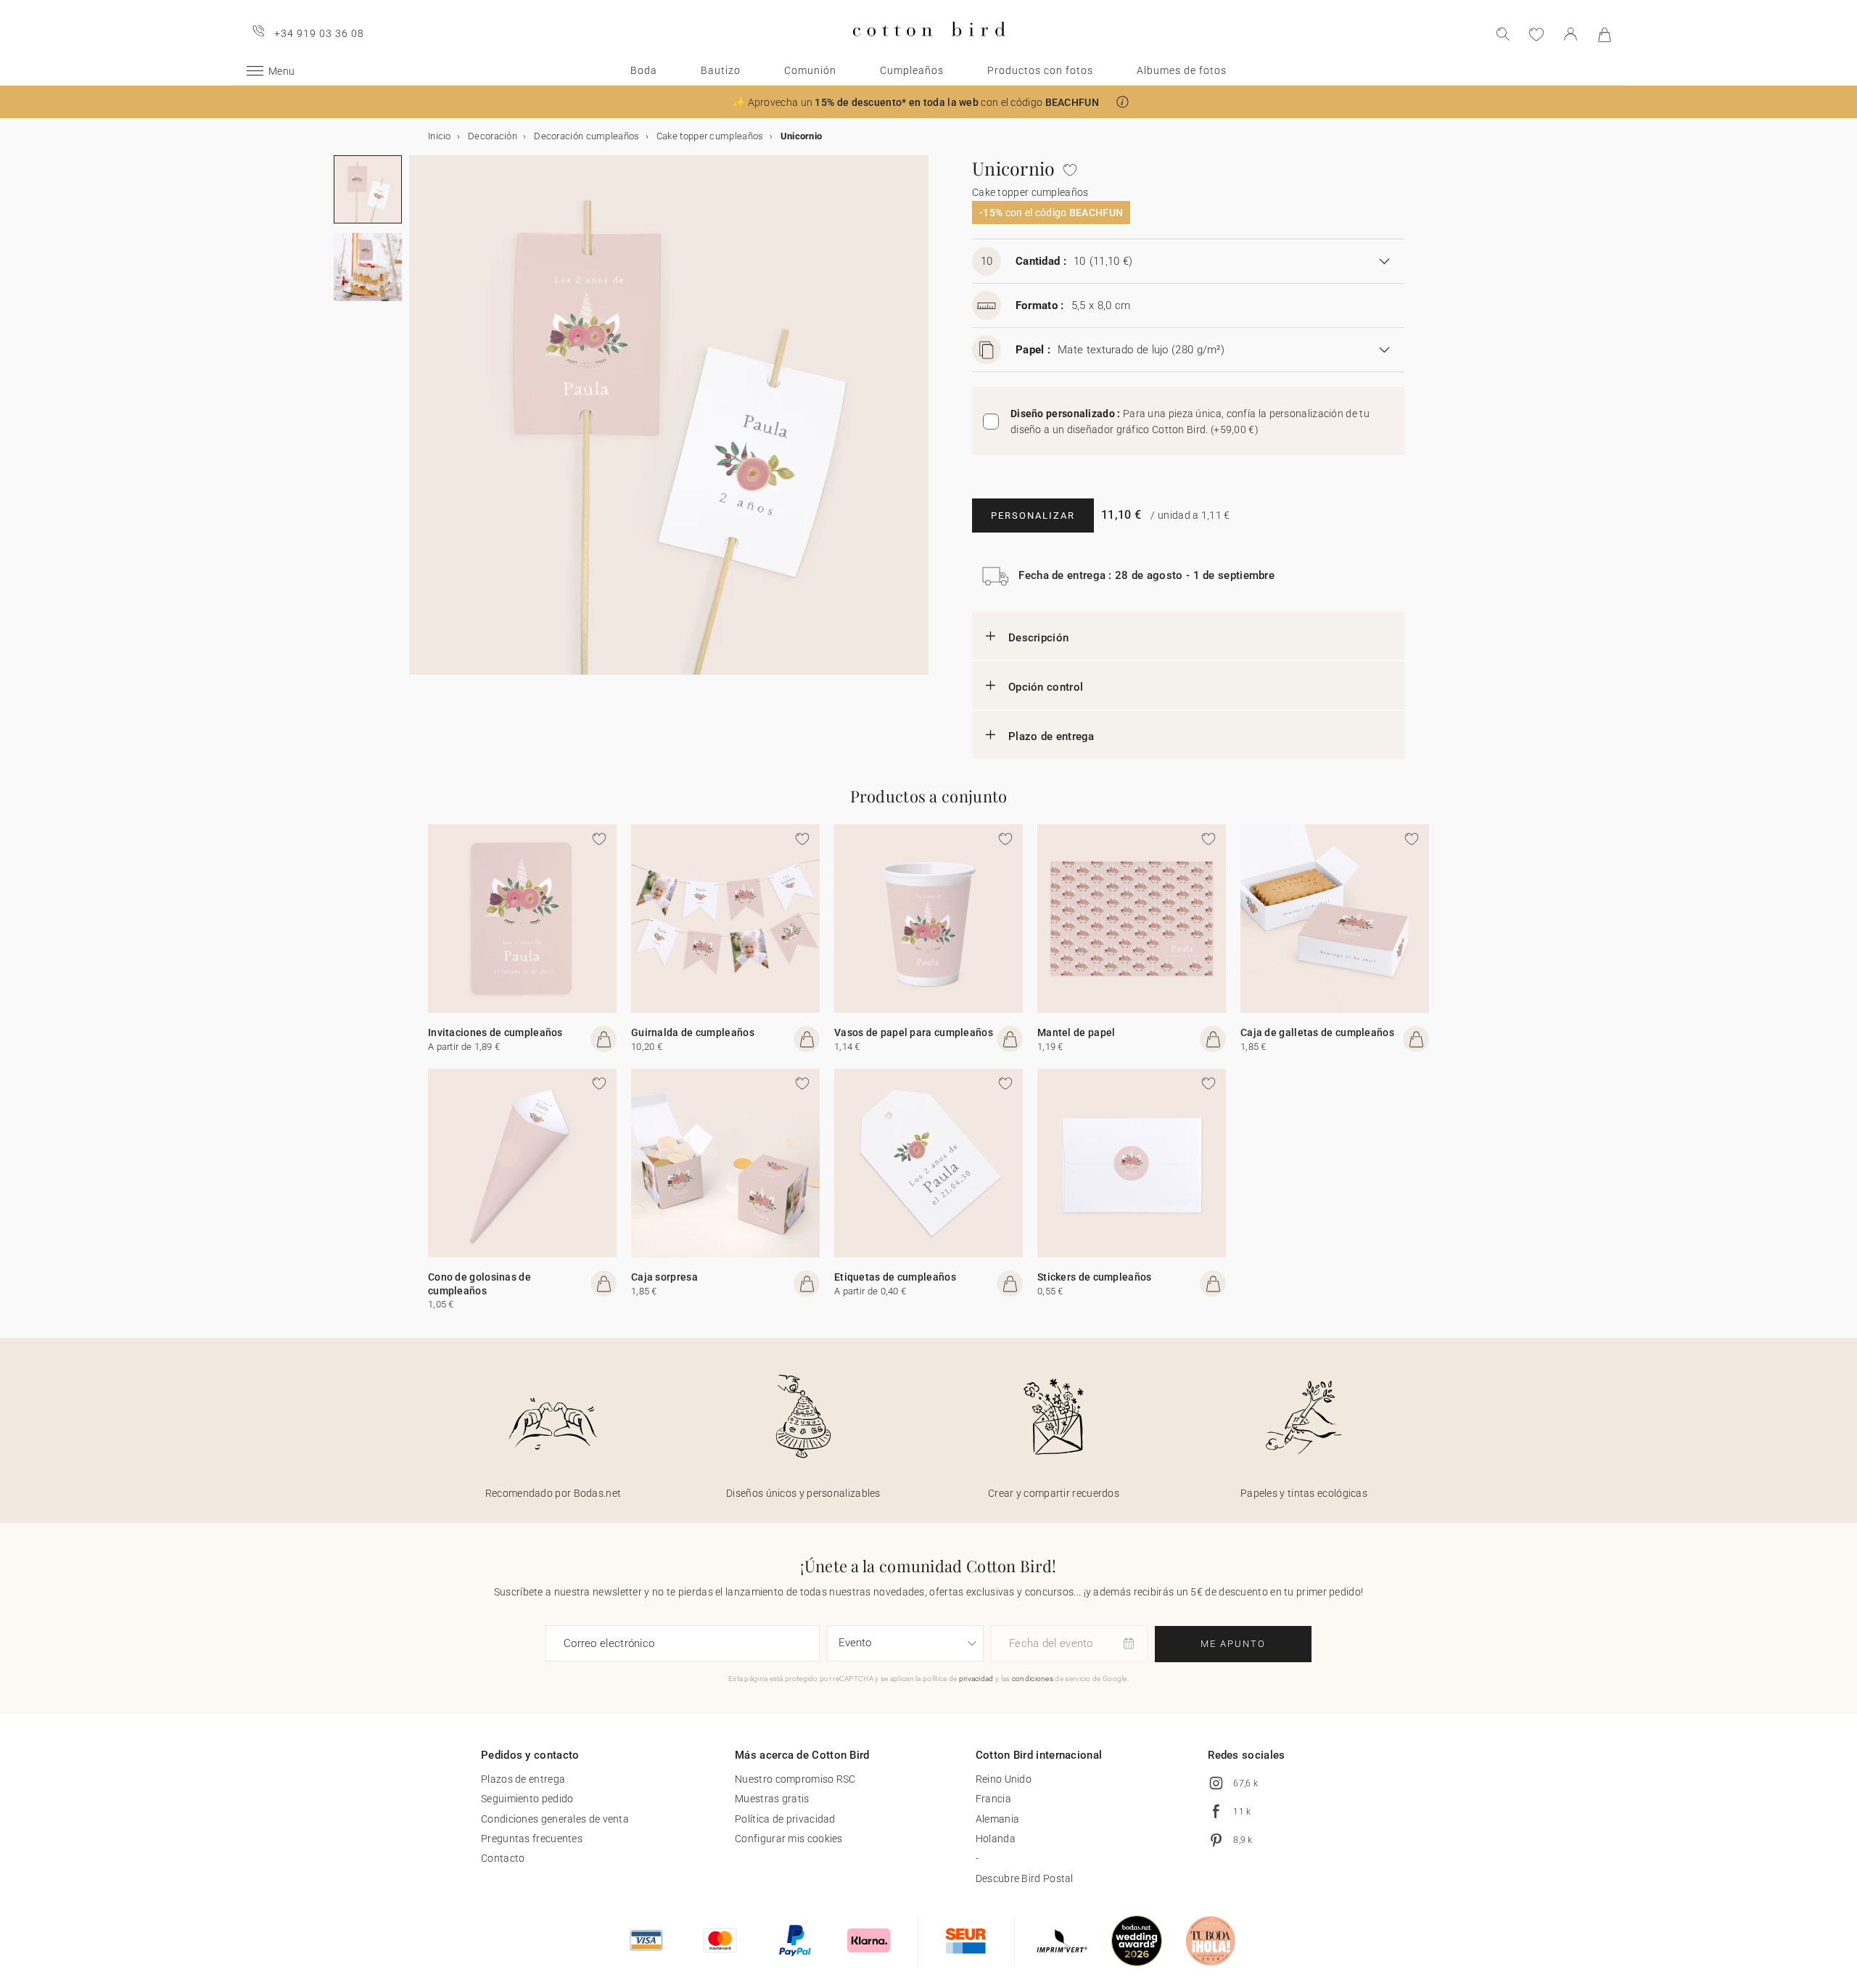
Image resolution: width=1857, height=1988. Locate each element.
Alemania (997, 1819)
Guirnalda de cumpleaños (693, 1032)
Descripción (1038, 638)
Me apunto (1233, 1644)
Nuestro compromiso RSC (795, 1779)
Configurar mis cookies (789, 1839)
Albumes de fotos (1182, 70)
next (418, 424)
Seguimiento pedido (527, 1799)
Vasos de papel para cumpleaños (914, 1032)
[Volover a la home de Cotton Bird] (929, 48)
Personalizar (1033, 516)
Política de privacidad (785, 1819)
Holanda (996, 1839)
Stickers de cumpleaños (1095, 1277)
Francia (993, 1799)
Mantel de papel (1076, 1032)
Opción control (1046, 687)
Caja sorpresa (664, 1277)
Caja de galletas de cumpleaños (1317, 1032)
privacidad (976, 1679)
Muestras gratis (772, 1799)
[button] (1123, 102)
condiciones (1033, 1679)
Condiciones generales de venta (555, 1819)
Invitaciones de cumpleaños (495, 1032)
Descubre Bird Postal (1025, 1878)
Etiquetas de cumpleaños (895, 1277)
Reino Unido (1004, 1779)
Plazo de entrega (1051, 736)
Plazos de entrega (523, 1779)
